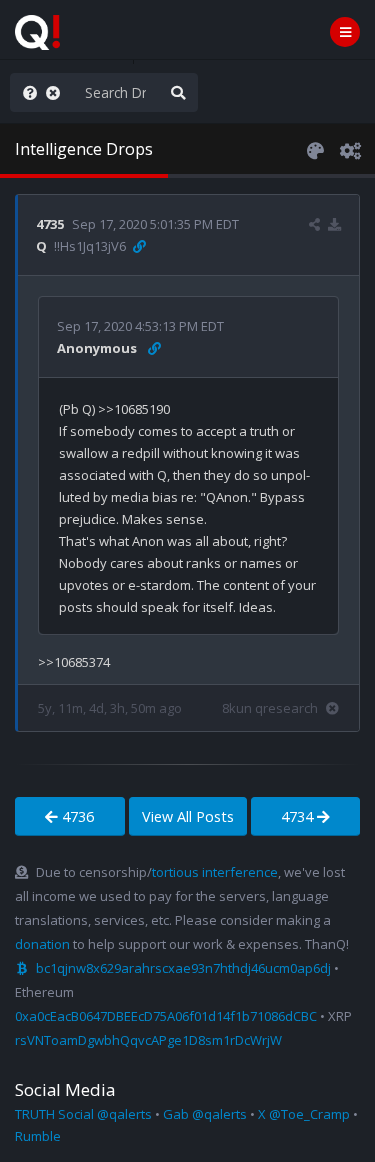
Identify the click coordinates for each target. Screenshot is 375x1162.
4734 (299, 816)
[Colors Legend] (315, 149)
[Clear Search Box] (57, 92)
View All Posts (188, 816)
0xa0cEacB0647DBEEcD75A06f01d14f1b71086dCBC (166, 1016)
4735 (50, 224)
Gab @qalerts (205, 1114)
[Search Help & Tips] (26, 92)
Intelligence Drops (84, 149)
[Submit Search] (178, 92)
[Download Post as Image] (334, 224)
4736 (76, 816)
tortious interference (215, 872)
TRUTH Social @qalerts (83, 1114)
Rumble (38, 1136)
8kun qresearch (270, 708)
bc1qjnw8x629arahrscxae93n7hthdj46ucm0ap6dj (183, 968)
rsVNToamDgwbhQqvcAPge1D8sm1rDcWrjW (148, 1040)
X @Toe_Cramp (304, 1114)
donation (42, 944)
